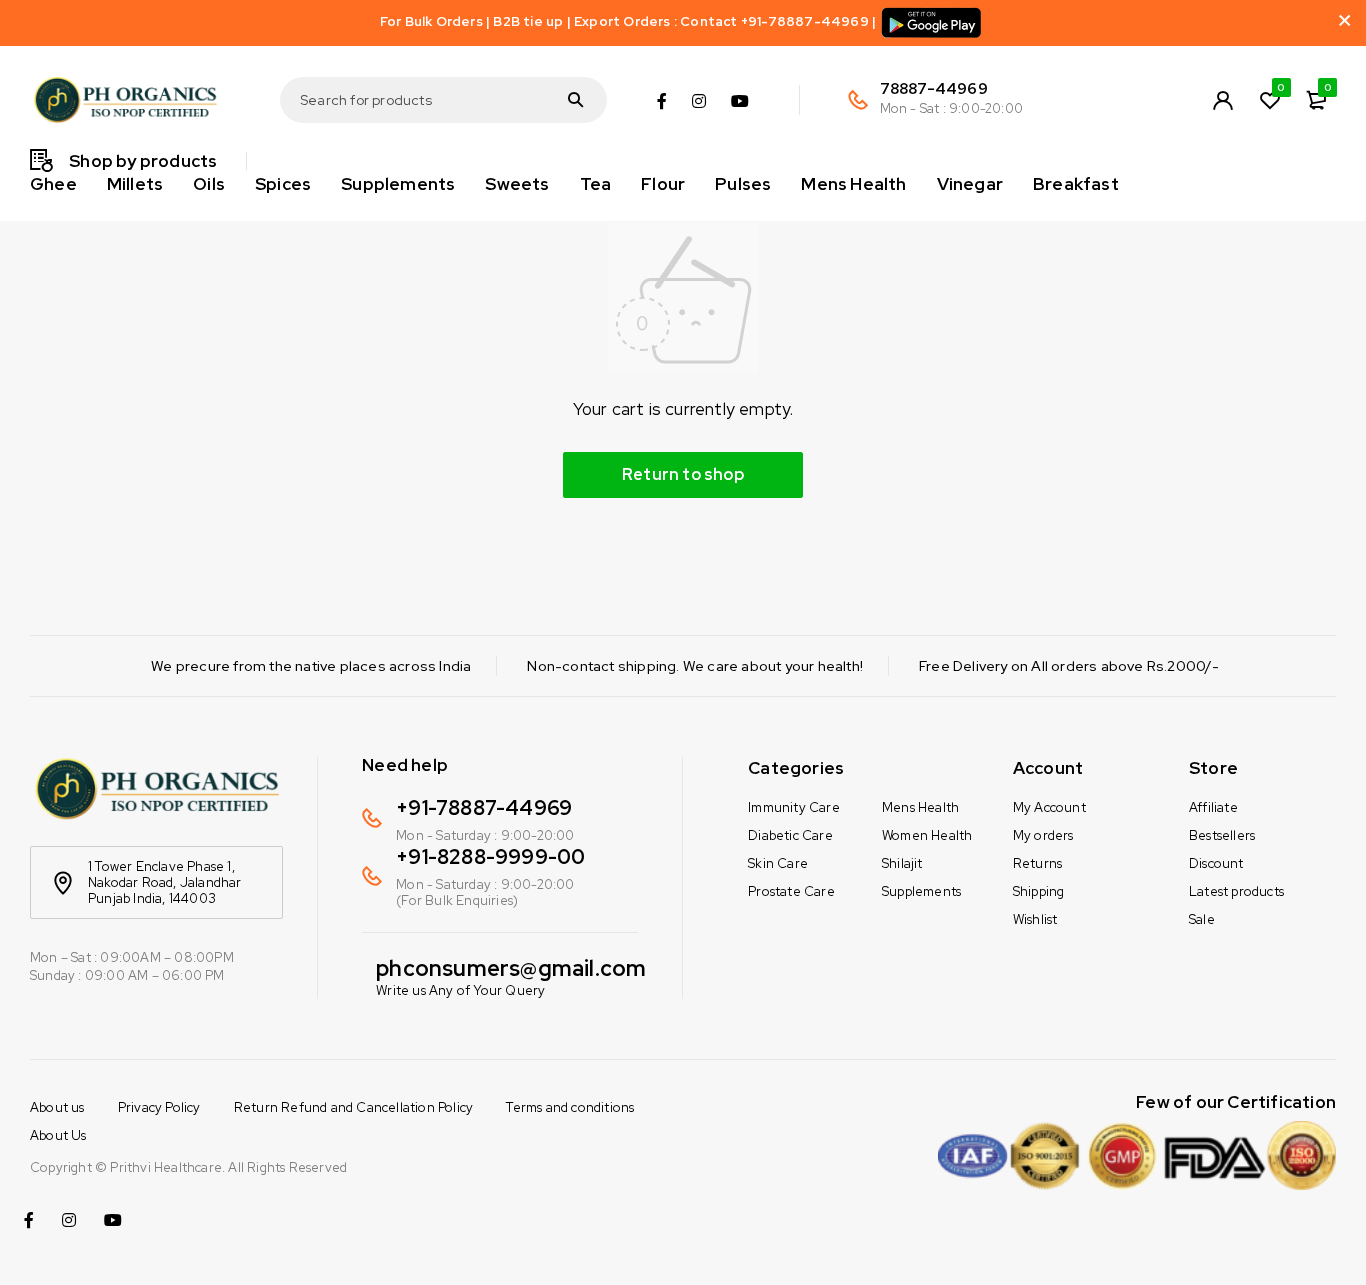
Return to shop (683, 474)
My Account (1049, 807)
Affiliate (1213, 807)
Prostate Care (791, 891)
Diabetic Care (790, 835)
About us (57, 1107)
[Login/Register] (1223, 100)
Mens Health (920, 807)
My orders (1043, 835)
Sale (1202, 919)
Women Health (927, 835)
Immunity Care (794, 807)
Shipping (1039, 891)
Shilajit (902, 863)
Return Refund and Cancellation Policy (353, 1107)
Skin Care (778, 863)
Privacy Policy (159, 1107)
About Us (58, 1135)
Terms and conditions (570, 1107)
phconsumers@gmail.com (511, 968)
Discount (1216, 863)
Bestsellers (1222, 835)
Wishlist (1035, 919)
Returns (1037, 863)
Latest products (1236, 891)
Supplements (921, 891)
